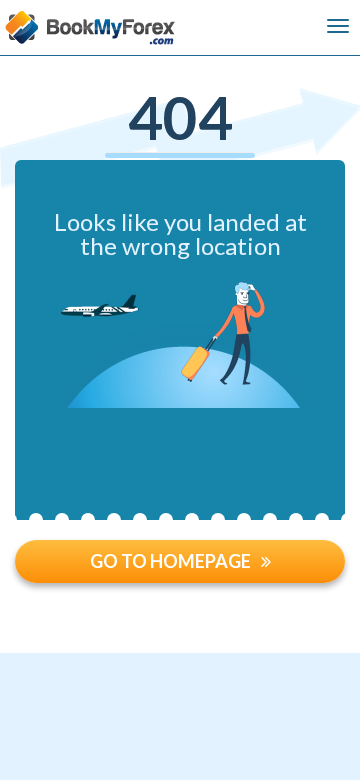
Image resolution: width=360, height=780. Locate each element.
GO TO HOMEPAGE (170, 561)
